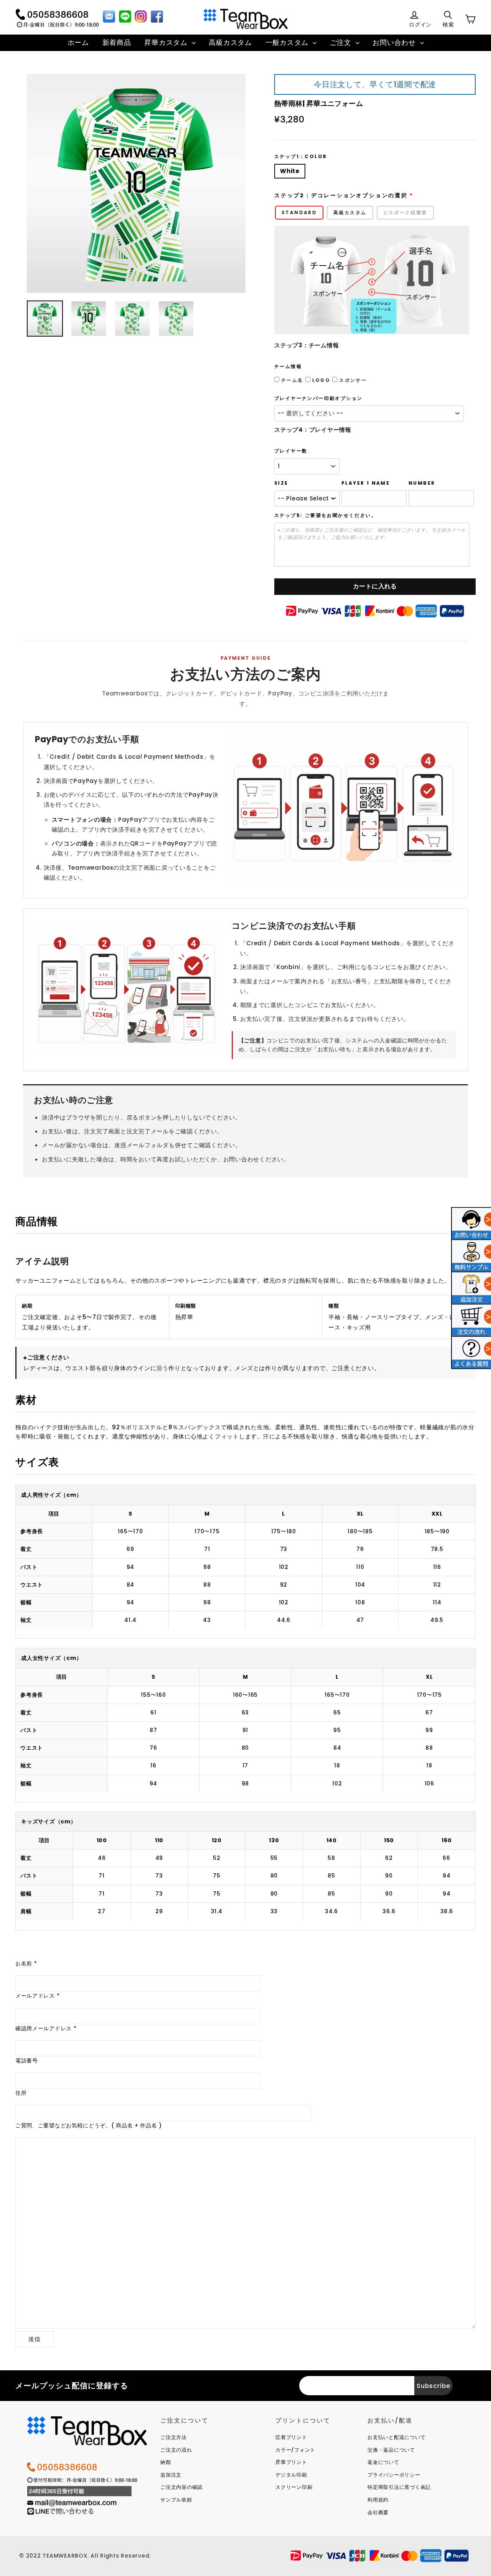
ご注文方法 (174, 2437)
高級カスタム (230, 42)
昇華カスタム (167, 42)
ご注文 (342, 42)
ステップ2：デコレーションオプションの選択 (341, 196)
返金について (383, 2462)
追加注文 (171, 2475)
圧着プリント (291, 2437)
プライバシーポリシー (394, 2475)
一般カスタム (288, 42)
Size (281, 483)
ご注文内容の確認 (181, 2487)
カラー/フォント (295, 2450)
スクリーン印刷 (294, 2487)
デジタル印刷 (291, 2475)
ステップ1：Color (301, 157)
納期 (166, 2462)
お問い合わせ (395, 42)
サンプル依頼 (176, 2500)
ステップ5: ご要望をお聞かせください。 (325, 515)
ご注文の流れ (176, 2450)
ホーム (78, 42)
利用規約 (378, 2500)
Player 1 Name (366, 483)
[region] (245, 1562)
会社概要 (378, 2512)
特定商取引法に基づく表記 (399, 2487)
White (290, 171)
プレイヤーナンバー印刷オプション (318, 398)
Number (422, 483)
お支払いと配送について (396, 2437)
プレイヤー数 (291, 451)
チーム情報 (288, 367)
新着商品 (117, 42)
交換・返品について (391, 2450)
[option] (136, 183)
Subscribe (433, 2386)
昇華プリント (291, 2462)
